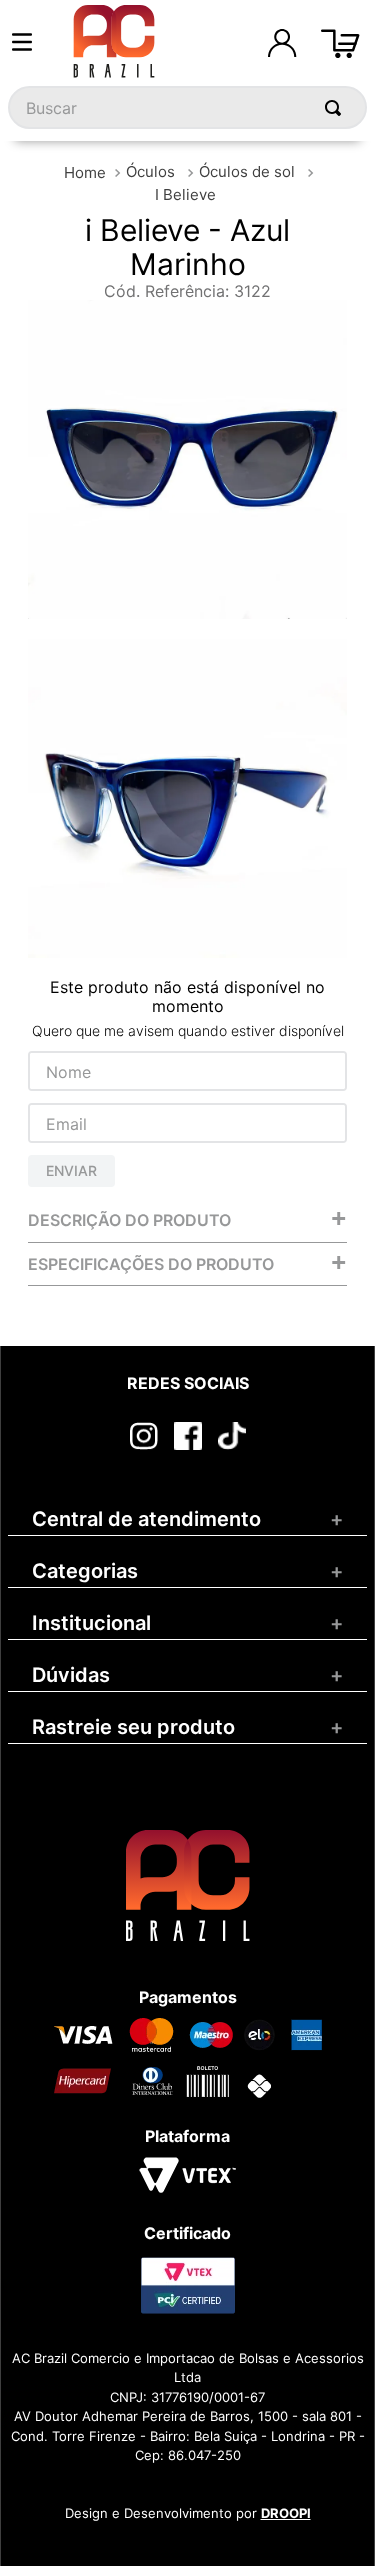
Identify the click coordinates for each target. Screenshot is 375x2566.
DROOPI (286, 2513)
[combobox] (187, 107)
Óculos (150, 171)
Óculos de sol (247, 171)
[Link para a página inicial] (85, 172)
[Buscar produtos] (337, 107)
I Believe (185, 194)
